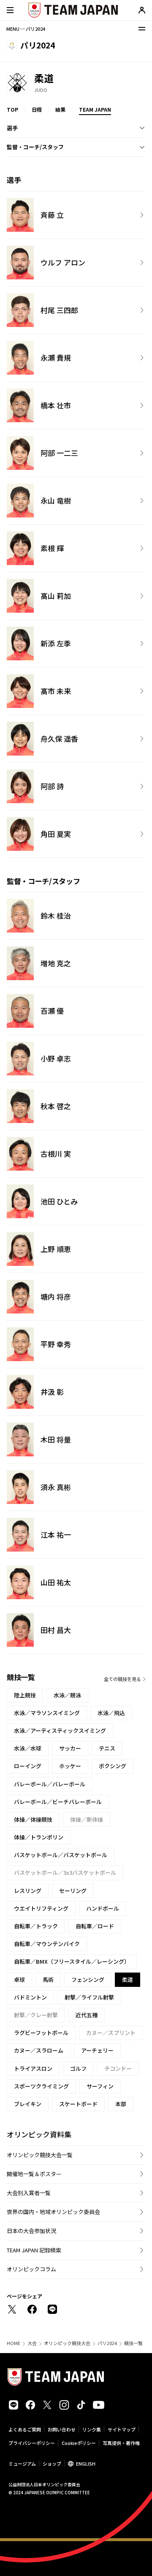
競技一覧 (133, 2343)
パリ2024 (107, 2343)
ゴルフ (78, 2068)
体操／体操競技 (33, 1819)
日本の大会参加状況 (31, 2231)
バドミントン (30, 1997)
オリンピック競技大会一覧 (40, 2155)
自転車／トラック (36, 1926)
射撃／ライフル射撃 (89, 1997)
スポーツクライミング (41, 2086)
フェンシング (88, 1980)
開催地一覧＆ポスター (34, 2174)
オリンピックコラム (31, 2269)
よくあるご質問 (25, 2429)
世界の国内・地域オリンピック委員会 (53, 2212)
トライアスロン (33, 2068)
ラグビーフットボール (41, 2033)
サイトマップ (122, 2429)
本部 (121, 2104)
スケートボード (78, 2104)
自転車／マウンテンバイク (47, 1944)
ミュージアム (22, 2463)
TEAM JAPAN (95, 109)
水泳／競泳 (67, 1695)
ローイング (28, 1766)
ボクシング (113, 1766)
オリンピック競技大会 (67, 2343)
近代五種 (87, 2015)
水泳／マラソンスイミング (47, 1713)
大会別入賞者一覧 (29, 2193)
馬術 (48, 1980)
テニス (107, 1748)
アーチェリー (97, 2050)
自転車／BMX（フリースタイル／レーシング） (72, 1961)
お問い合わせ (62, 2429)
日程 (37, 109)
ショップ (52, 2463)
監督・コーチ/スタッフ (35, 147)
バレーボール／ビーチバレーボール (58, 1802)
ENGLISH (86, 2463)
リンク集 (92, 2429)
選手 (12, 128)
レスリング (28, 1891)
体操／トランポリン (39, 1837)
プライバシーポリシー (32, 2443)
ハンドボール (103, 1908)
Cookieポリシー (79, 2443)
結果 (60, 109)
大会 (32, 2343)
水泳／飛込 (111, 1713)
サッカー (70, 1748)
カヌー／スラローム (39, 2050)
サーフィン (100, 2086)
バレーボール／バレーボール (50, 1784)
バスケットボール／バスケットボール (61, 1855)
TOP (12, 109)
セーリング (73, 1891)
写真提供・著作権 (121, 2443)
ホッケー (70, 1766)
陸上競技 (25, 1695)
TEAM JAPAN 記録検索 (34, 2250)
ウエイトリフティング (41, 1908)
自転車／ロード (95, 1926)
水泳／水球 (28, 1748)
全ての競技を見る (122, 1679)
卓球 (19, 1980)
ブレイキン (28, 2104)
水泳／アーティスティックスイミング (60, 1730)
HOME (14, 2343)
